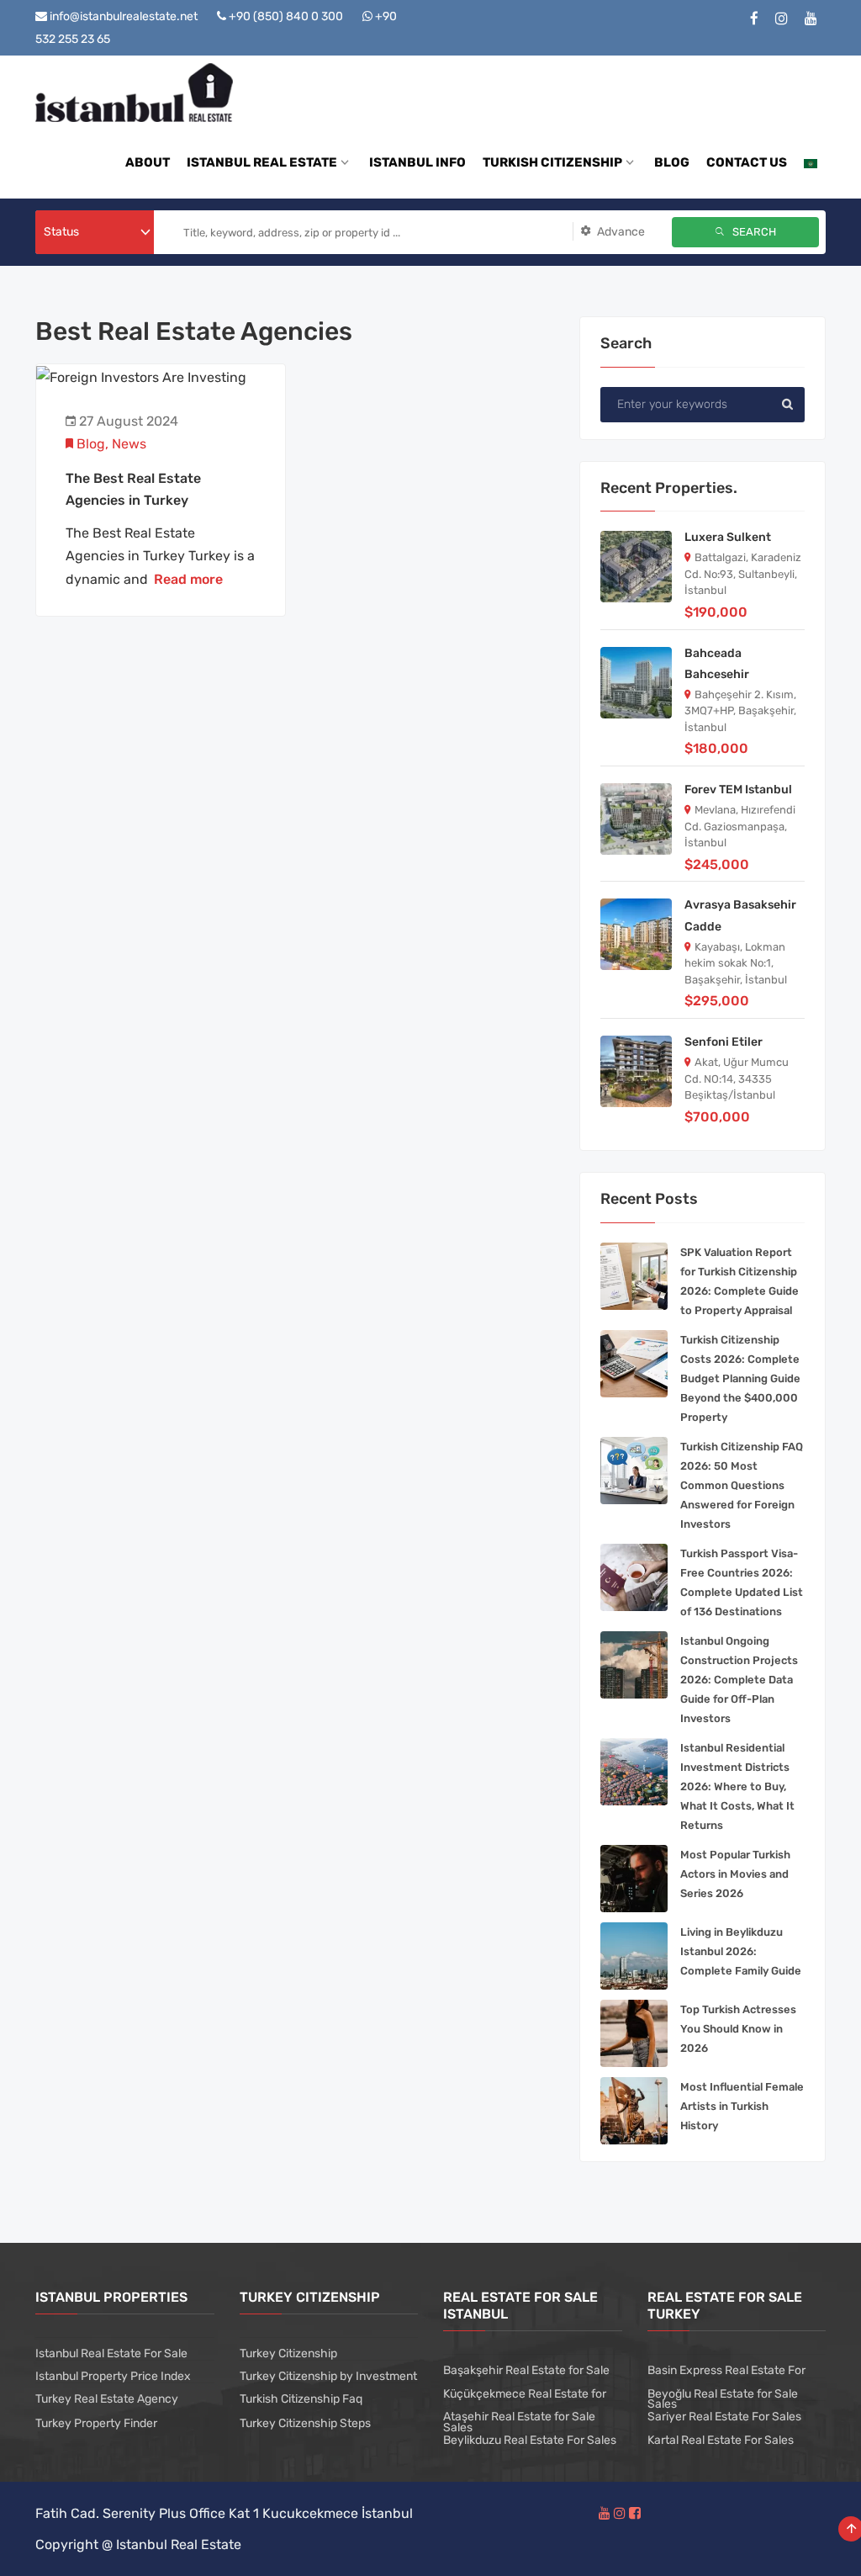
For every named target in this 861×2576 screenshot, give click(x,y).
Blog (91, 444)
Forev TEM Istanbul (738, 790)
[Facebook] (754, 19)
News (129, 444)
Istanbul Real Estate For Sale (111, 2353)
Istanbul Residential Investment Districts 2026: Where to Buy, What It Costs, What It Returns (737, 1786)
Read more (188, 579)
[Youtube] (811, 19)
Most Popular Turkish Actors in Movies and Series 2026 (735, 1874)
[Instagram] (782, 19)
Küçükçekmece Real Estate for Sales (525, 2411)
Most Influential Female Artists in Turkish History (742, 2106)
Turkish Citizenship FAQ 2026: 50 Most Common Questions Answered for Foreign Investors (742, 1485)
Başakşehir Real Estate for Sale (526, 2370)
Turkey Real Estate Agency (107, 2399)
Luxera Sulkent (728, 537)
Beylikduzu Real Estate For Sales (530, 2440)
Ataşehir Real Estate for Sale (519, 2417)
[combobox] (95, 232)
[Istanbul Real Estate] (134, 91)
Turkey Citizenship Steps (305, 2423)
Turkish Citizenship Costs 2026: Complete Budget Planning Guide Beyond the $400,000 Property (740, 1378)
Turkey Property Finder (96, 2423)
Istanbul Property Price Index (113, 2376)
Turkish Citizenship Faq (301, 2399)
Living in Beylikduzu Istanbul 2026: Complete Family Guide (741, 1951)
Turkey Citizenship (288, 2353)
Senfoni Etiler (724, 1042)
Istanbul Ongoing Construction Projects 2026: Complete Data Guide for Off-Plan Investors (739, 1680)
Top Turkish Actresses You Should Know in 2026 (738, 2029)
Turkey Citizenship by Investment (328, 2376)
